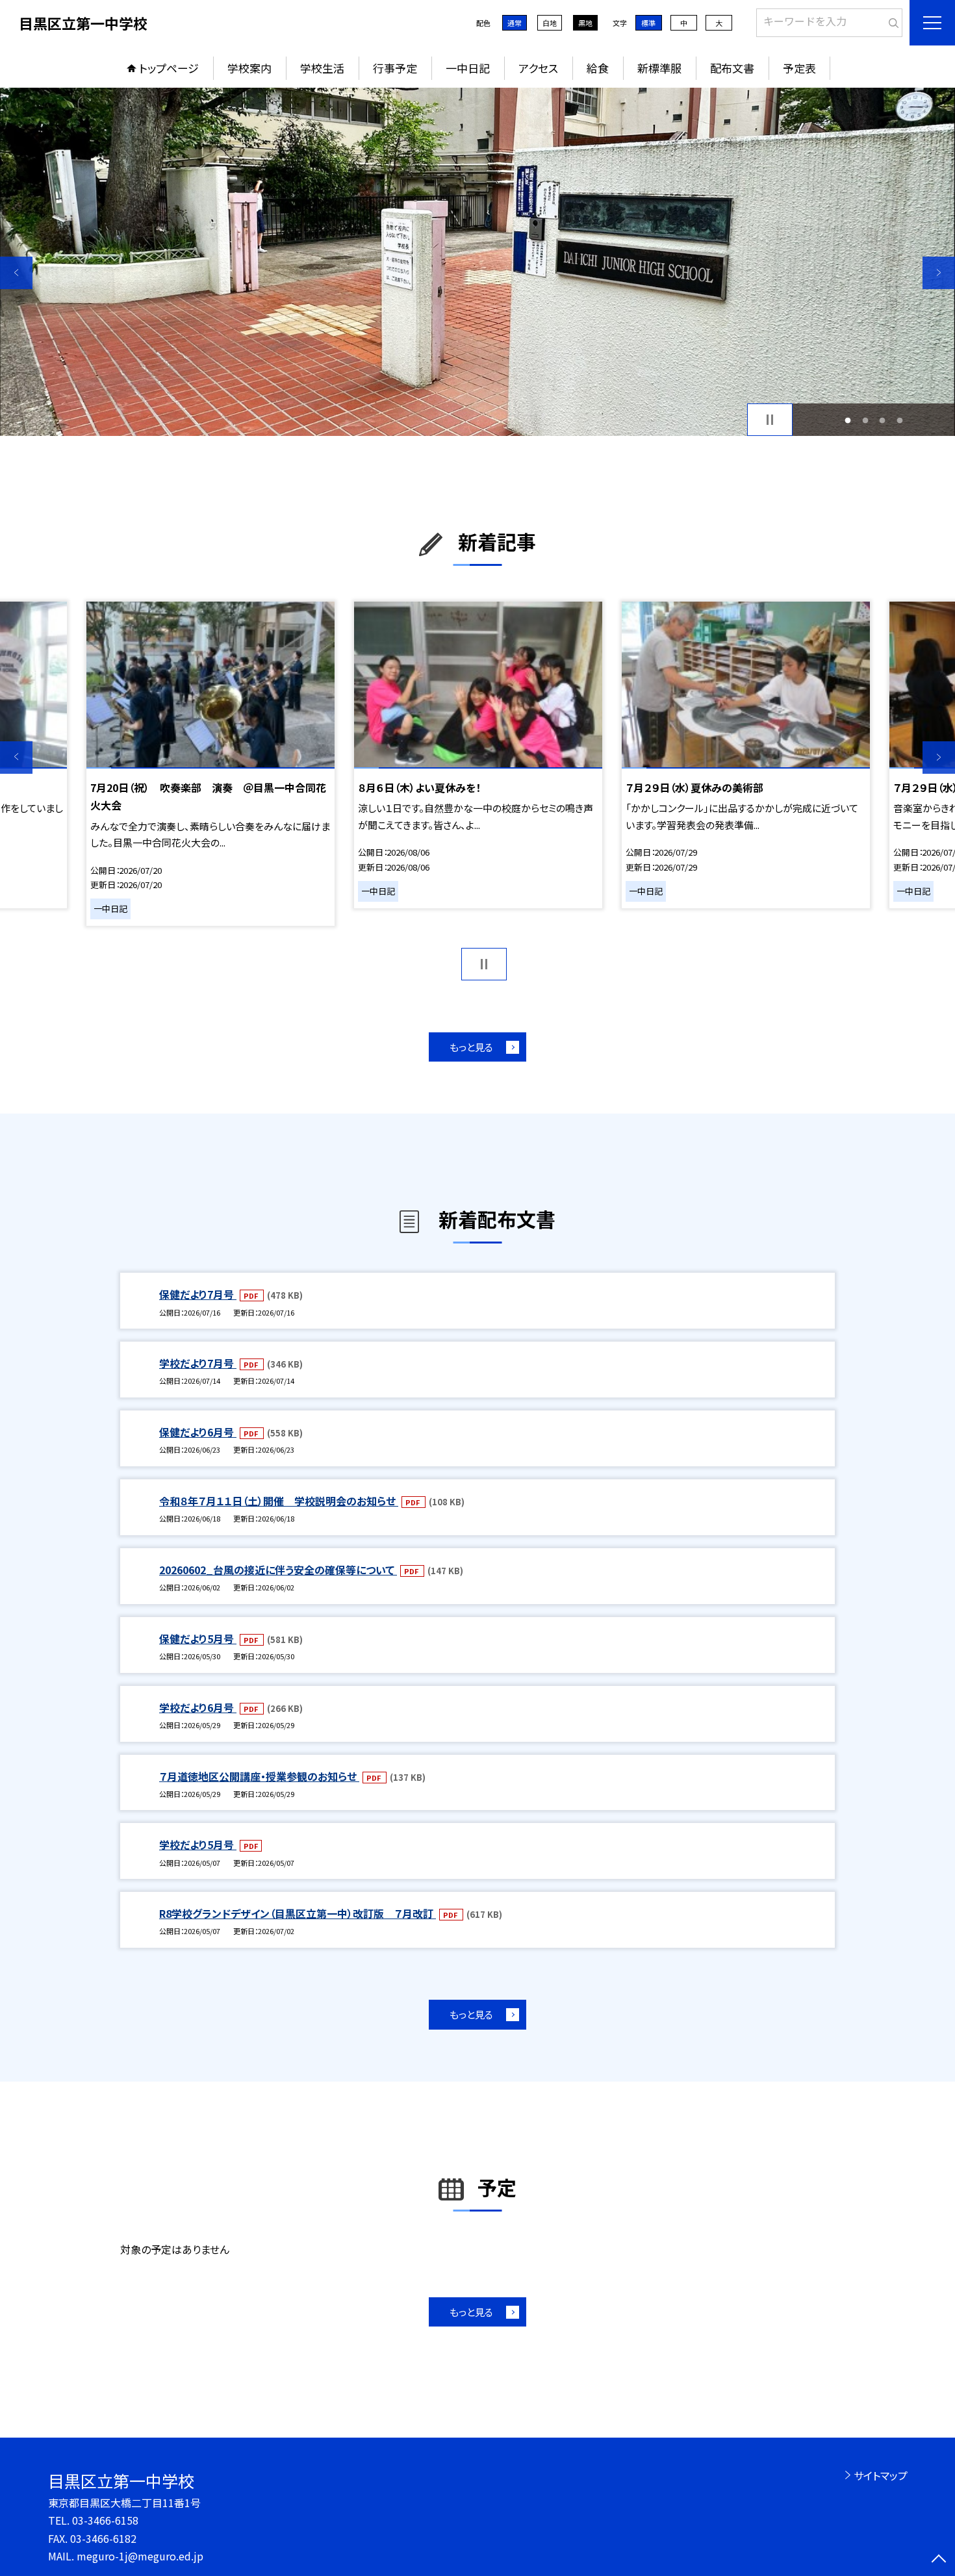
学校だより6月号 (198, 1707)
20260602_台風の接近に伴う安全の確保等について (278, 1570)
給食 (598, 68)
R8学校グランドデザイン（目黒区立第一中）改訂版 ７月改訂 (298, 1913)
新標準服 (659, 68)
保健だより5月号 (198, 1639)
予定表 (799, 68)
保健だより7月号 (198, 1294)
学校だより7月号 (198, 1363)
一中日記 (468, 68)
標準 (648, 23)
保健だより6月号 (198, 1432)
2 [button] (865, 420)
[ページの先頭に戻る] (939, 2560)
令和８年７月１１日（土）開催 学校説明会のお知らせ (279, 1501)
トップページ (169, 68)
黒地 (585, 23)
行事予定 (395, 68)
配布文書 (732, 68)
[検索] (891, 20)
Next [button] (939, 273)
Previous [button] (16, 273)
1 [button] (848, 420)
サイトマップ (881, 2475)
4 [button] (899, 420)
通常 (515, 23)
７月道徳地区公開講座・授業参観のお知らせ (259, 1776)
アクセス (538, 68)
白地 (550, 23)
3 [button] (883, 420)
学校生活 (322, 68)
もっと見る (471, 1047)
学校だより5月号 (198, 1844)
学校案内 (249, 68)
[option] (478, 262)
